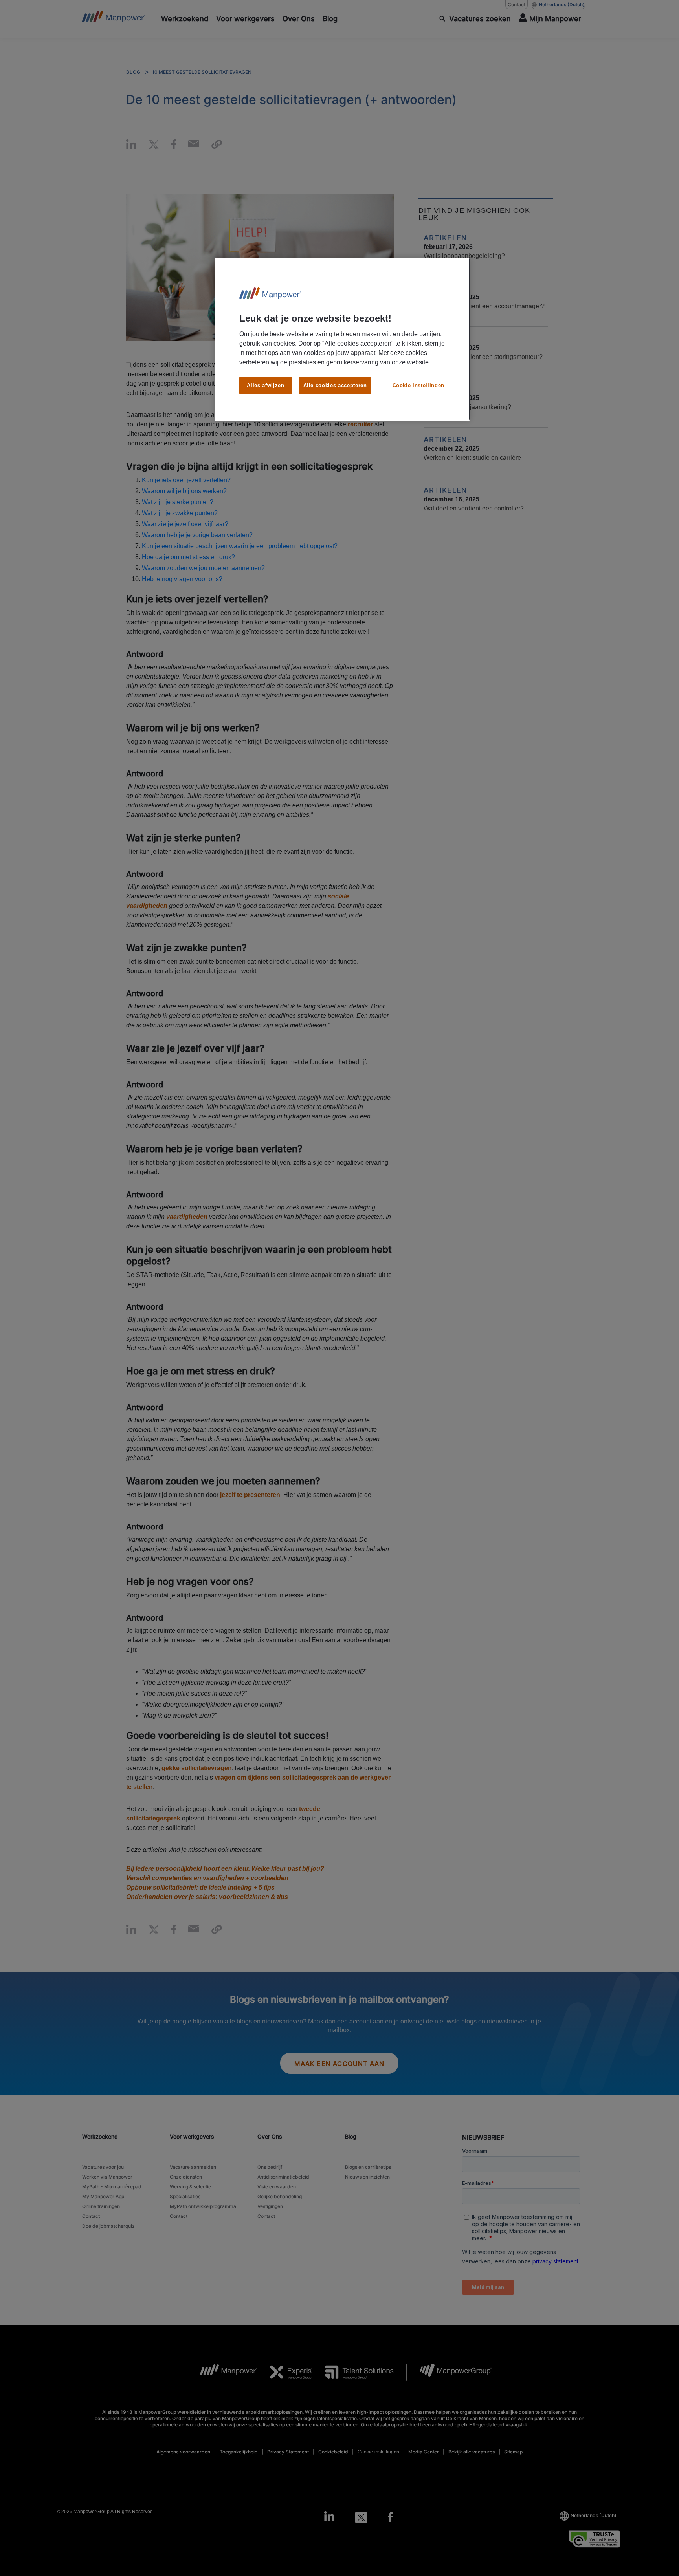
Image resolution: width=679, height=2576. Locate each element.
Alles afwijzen (265, 385)
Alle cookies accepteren (335, 385)
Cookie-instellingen (418, 385)
